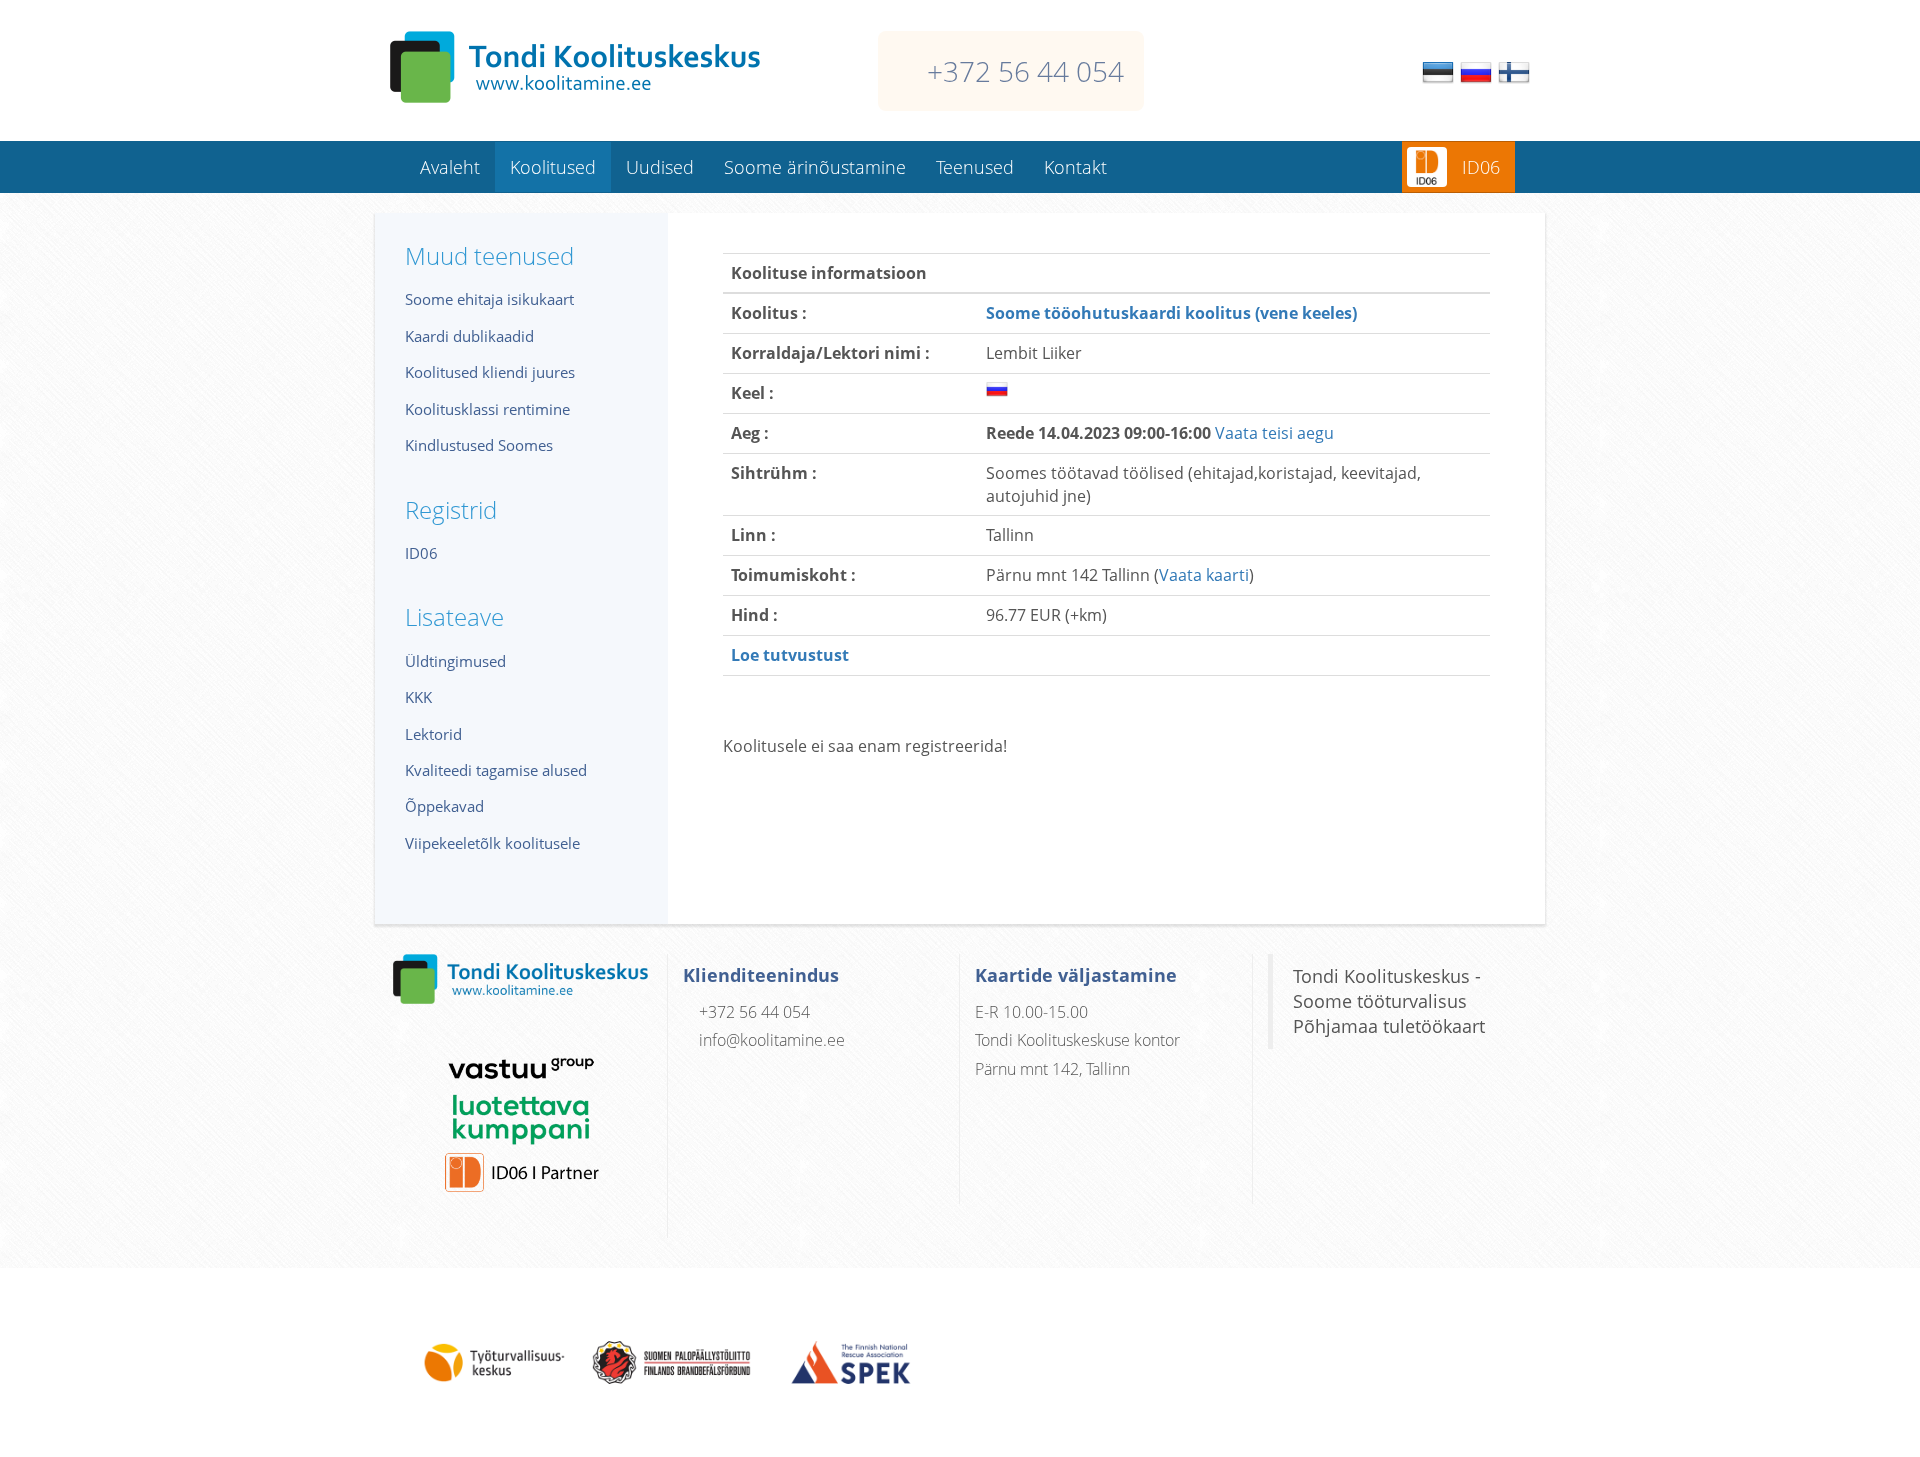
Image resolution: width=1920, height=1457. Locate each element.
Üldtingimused (455, 661)
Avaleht (450, 167)
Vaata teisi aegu (1274, 433)
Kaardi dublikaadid (469, 336)
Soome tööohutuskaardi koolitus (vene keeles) (1171, 313)
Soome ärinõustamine (815, 167)
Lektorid (433, 734)
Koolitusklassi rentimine (487, 409)
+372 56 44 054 (1025, 71)
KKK (418, 697)
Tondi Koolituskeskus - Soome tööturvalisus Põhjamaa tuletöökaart (1389, 1001)
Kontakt (1075, 167)
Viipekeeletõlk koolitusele (492, 843)
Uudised (660, 167)
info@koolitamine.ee (772, 1040)
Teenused (975, 167)
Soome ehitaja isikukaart (489, 299)
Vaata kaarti (1204, 575)
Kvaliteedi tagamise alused (496, 770)
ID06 (1481, 167)
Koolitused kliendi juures (490, 372)
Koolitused (553, 167)
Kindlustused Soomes (479, 445)
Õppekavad (444, 806)
